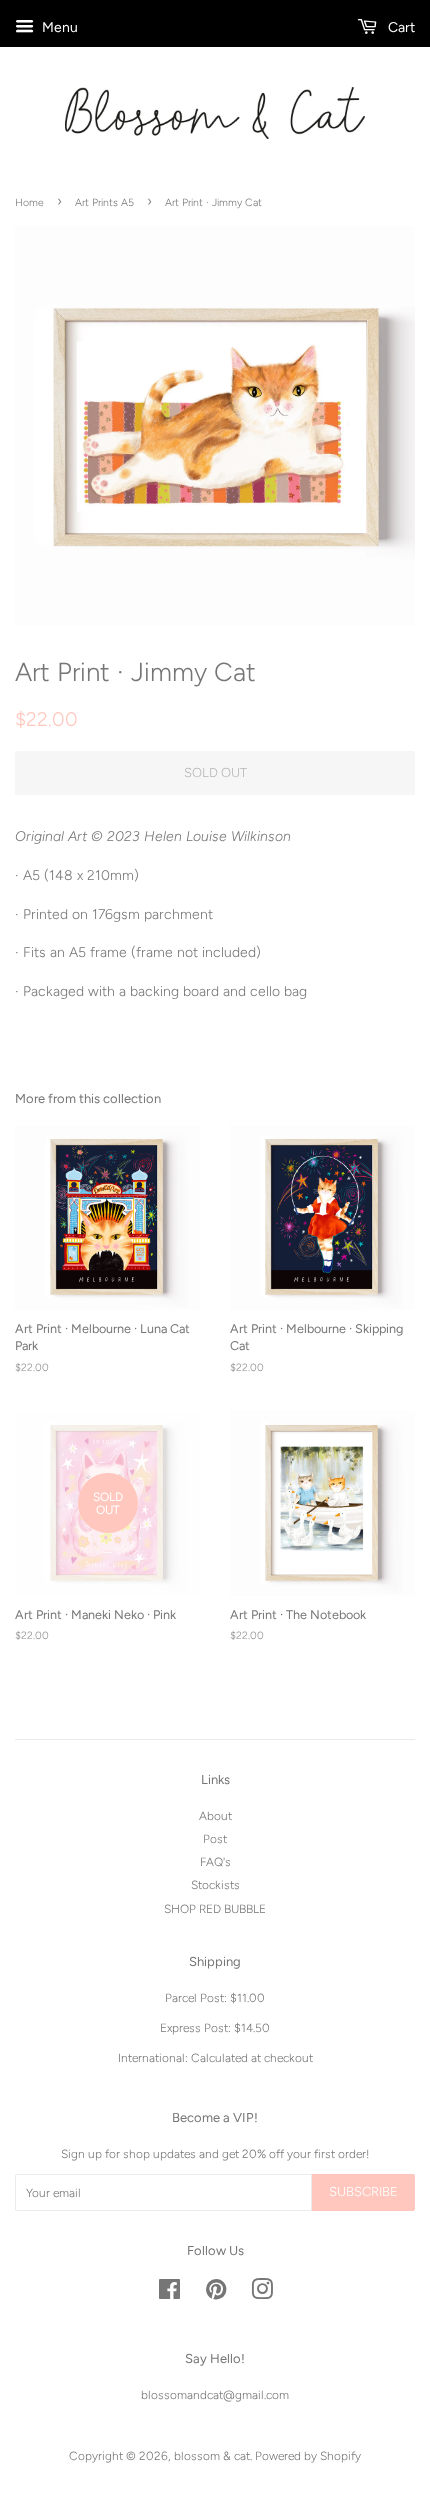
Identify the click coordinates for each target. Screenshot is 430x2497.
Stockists (215, 1885)
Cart (400, 27)
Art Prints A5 (104, 202)
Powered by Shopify (308, 2456)
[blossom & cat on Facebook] (169, 2294)
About (215, 1816)
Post (215, 1839)
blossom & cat (212, 2456)
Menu (58, 27)
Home (29, 202)
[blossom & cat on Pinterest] (216, 2294)
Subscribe (363, 2191)
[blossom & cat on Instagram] (262, 2294)
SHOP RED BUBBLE (215, 1909)
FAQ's (215, 1862)
